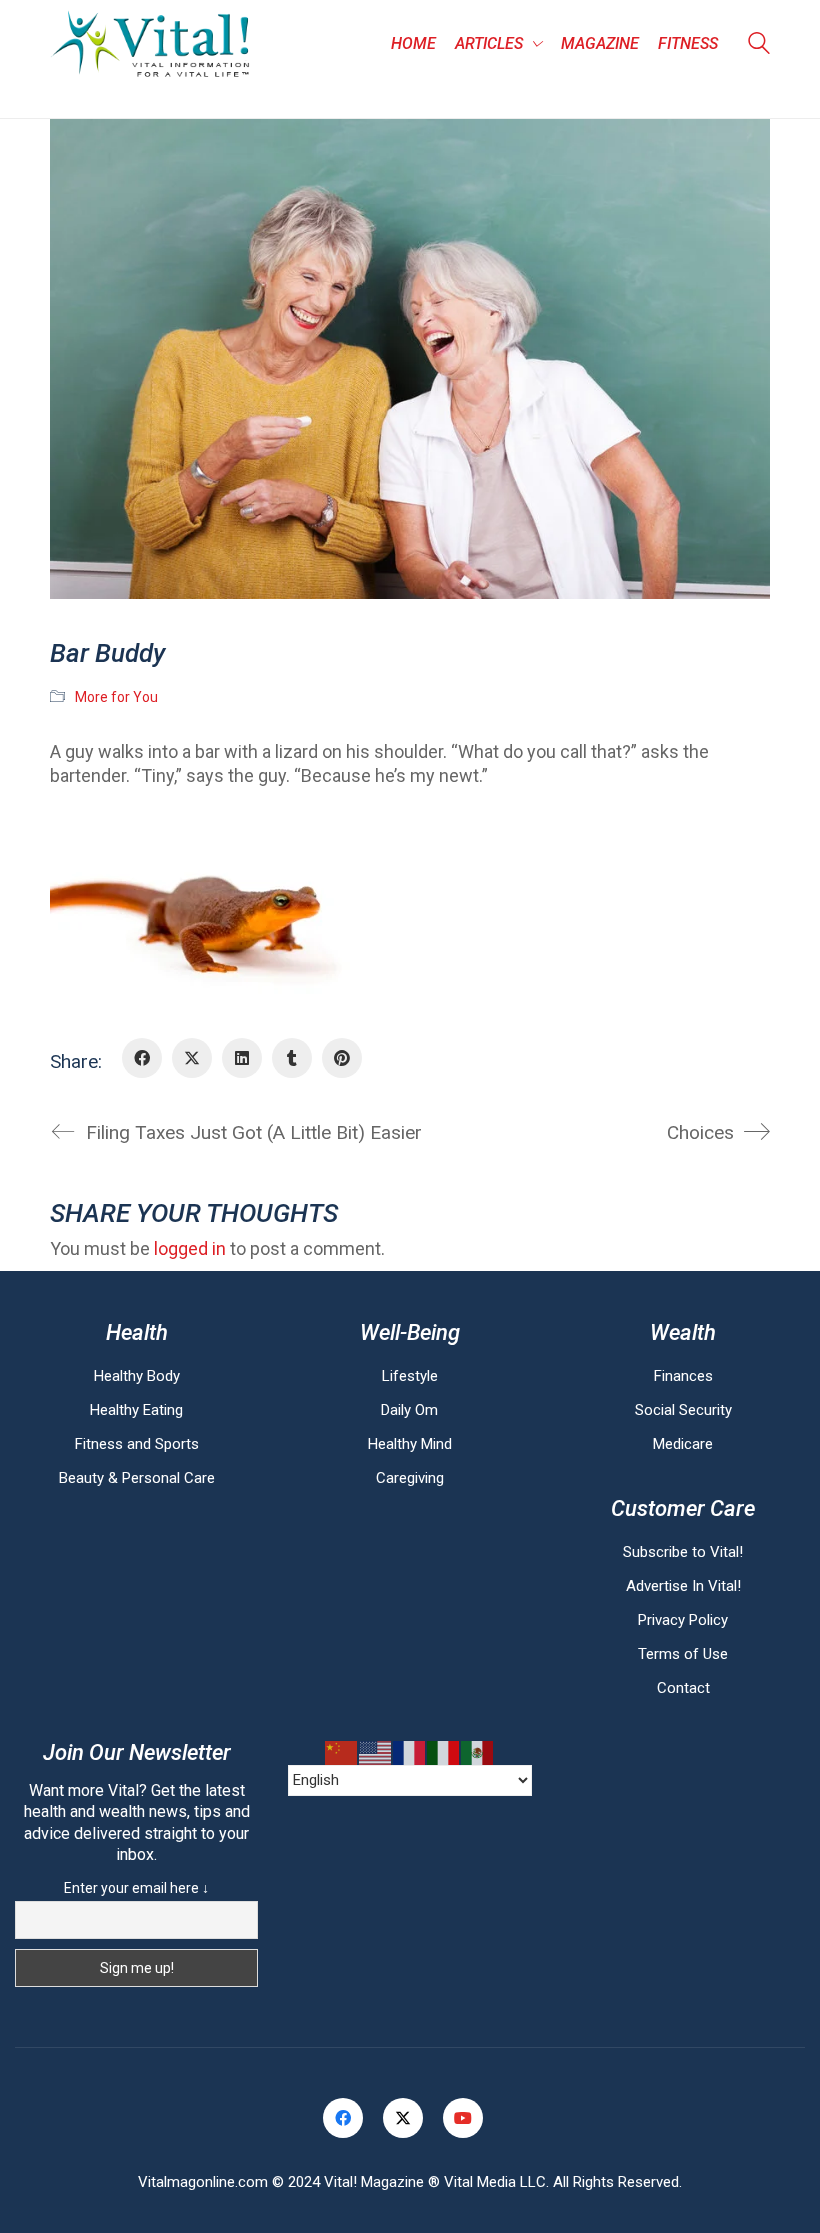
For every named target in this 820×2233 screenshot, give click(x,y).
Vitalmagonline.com (203, 2182)
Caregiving (410, 1478)
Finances (683, 1376)
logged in (190, 1248)
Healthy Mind (410, 1444)
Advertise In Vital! (683, 1586)
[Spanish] (478, 1753)
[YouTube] (463, 2118)
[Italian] (444, 1753)
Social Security (683, 1410)
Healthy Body (137, 1376)
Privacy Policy (683, 1620)
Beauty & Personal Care (137, 1478)
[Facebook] (142, 1058)
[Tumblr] (292, 1058)
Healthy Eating (136, 1410)
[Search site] (759, 46)
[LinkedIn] (242, 1058)
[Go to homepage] (150, 44)
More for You (116, 697)
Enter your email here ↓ (136, 1888)
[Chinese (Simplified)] (342, 1753)
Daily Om (409, 1410)
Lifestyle (410, 1376)
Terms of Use (683, 1654)
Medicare (683, 1444)
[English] (376, 1753)
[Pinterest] (342, 1058)
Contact (683, 1688)
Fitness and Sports (137, 1444)
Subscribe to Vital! (683, 1552)
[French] (410, 1753)
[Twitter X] (192, 1058)
